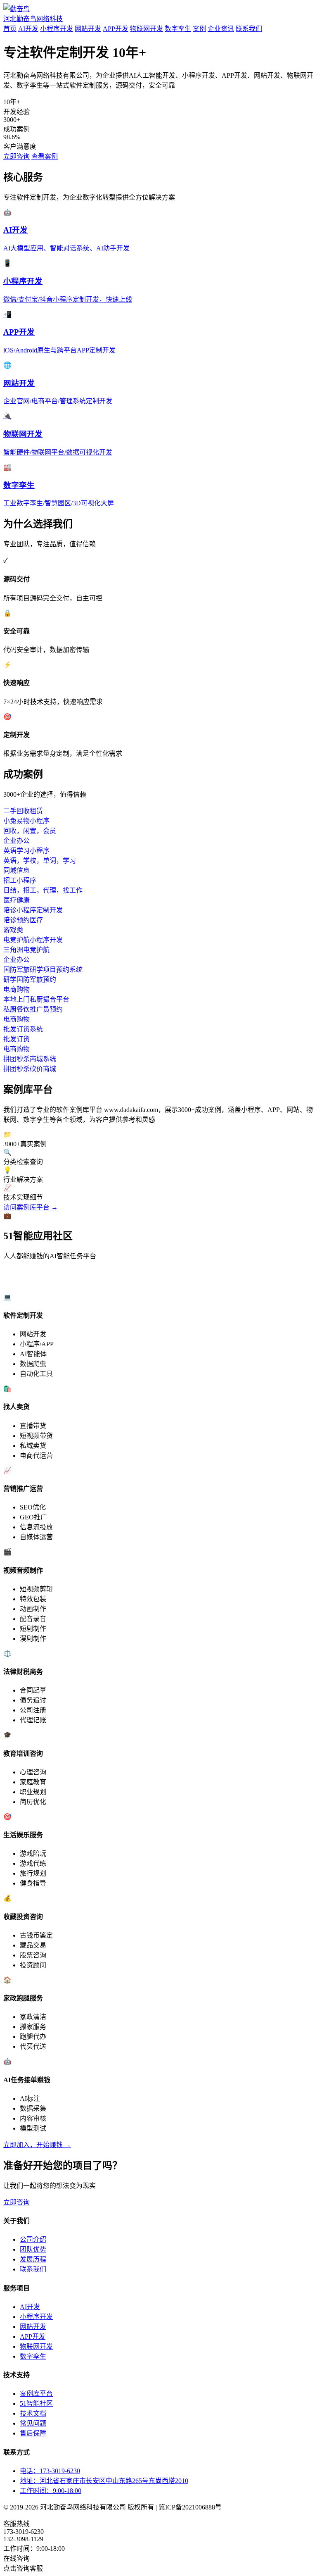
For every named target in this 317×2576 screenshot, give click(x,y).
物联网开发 (147, 29)
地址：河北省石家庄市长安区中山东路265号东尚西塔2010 (104, 2481)
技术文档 (33, 2413)
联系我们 (249, 29)
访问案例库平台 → (31, 1207)
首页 (10, 29)
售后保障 (33, 2433)
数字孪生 (178, 29)
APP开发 (116, 29)
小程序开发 (57, 29)
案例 (199, 29)
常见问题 (33, 2423)
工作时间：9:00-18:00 (51, 2491)
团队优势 (33, 2249)
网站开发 (88, 29)
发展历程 (33, 2259)
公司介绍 (33, 2239)
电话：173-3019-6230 (50, 2471)
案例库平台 (36, 2394)
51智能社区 (36, 2403)
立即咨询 (17, 156)
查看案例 (45, 156)
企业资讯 (221, 29)
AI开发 (28, 29)
